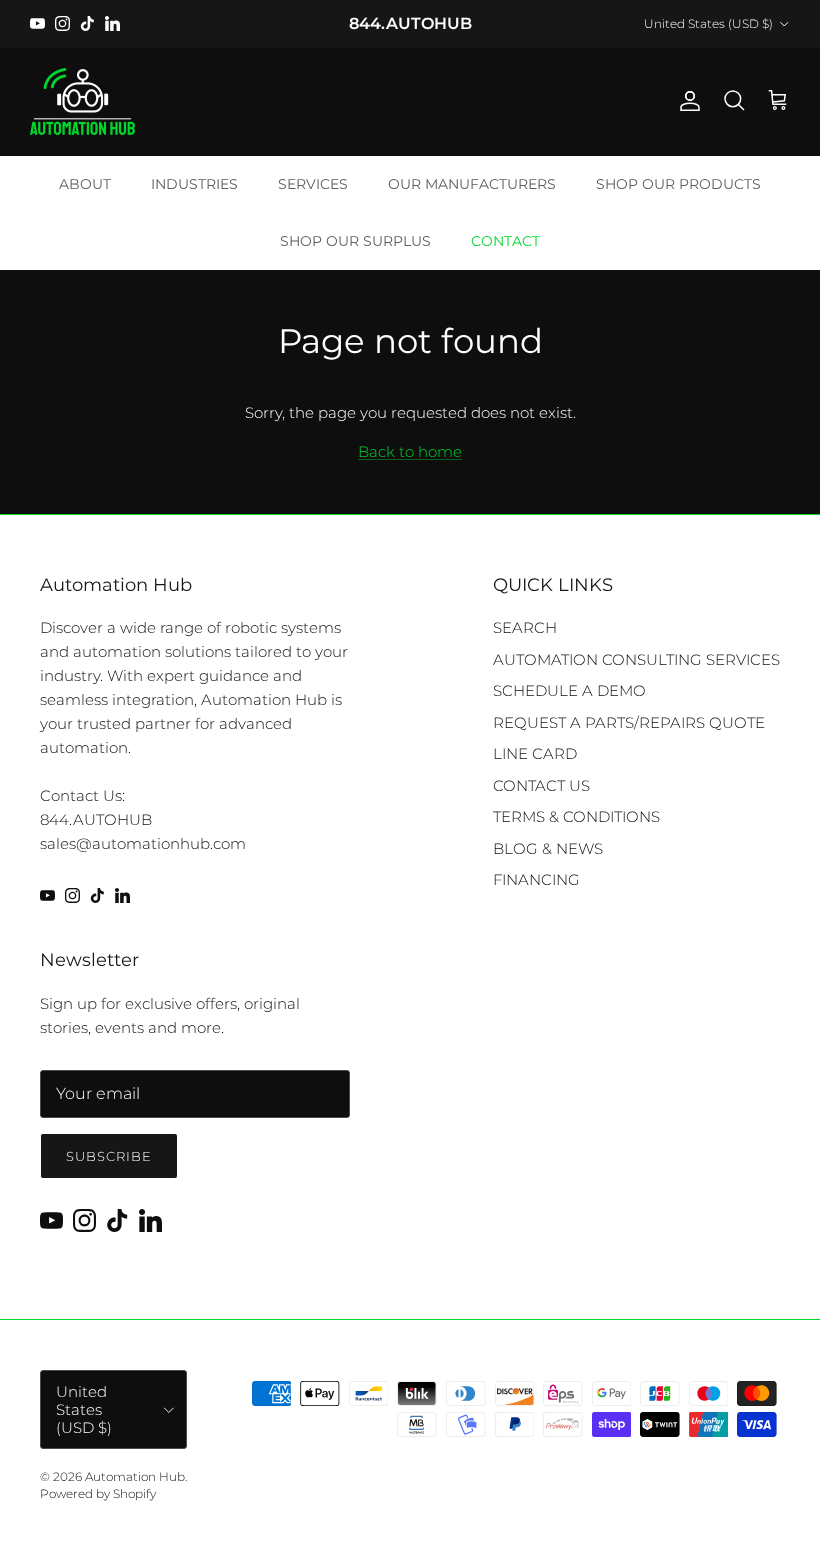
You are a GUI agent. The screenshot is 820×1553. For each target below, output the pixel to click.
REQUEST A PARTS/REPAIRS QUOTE (629, 722)
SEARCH (525, 627)
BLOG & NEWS (548, 848)
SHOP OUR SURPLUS (355, 241)
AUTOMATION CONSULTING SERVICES (636, 659)
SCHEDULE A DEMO (569, 690)
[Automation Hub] (82, 101)
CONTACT (505, 241)
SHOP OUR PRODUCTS (678, 184)
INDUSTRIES (194, 184)
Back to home (410, 451)
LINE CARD (535, 753)
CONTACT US (541, 785)
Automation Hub (135, 1476)
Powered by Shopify (98, 1493)
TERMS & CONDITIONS (576, 816)
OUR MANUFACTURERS (472, 184)
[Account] (686, 101)
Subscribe (109, 1156)
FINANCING (536, 879)
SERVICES (313, 184)
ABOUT (85, 184)
